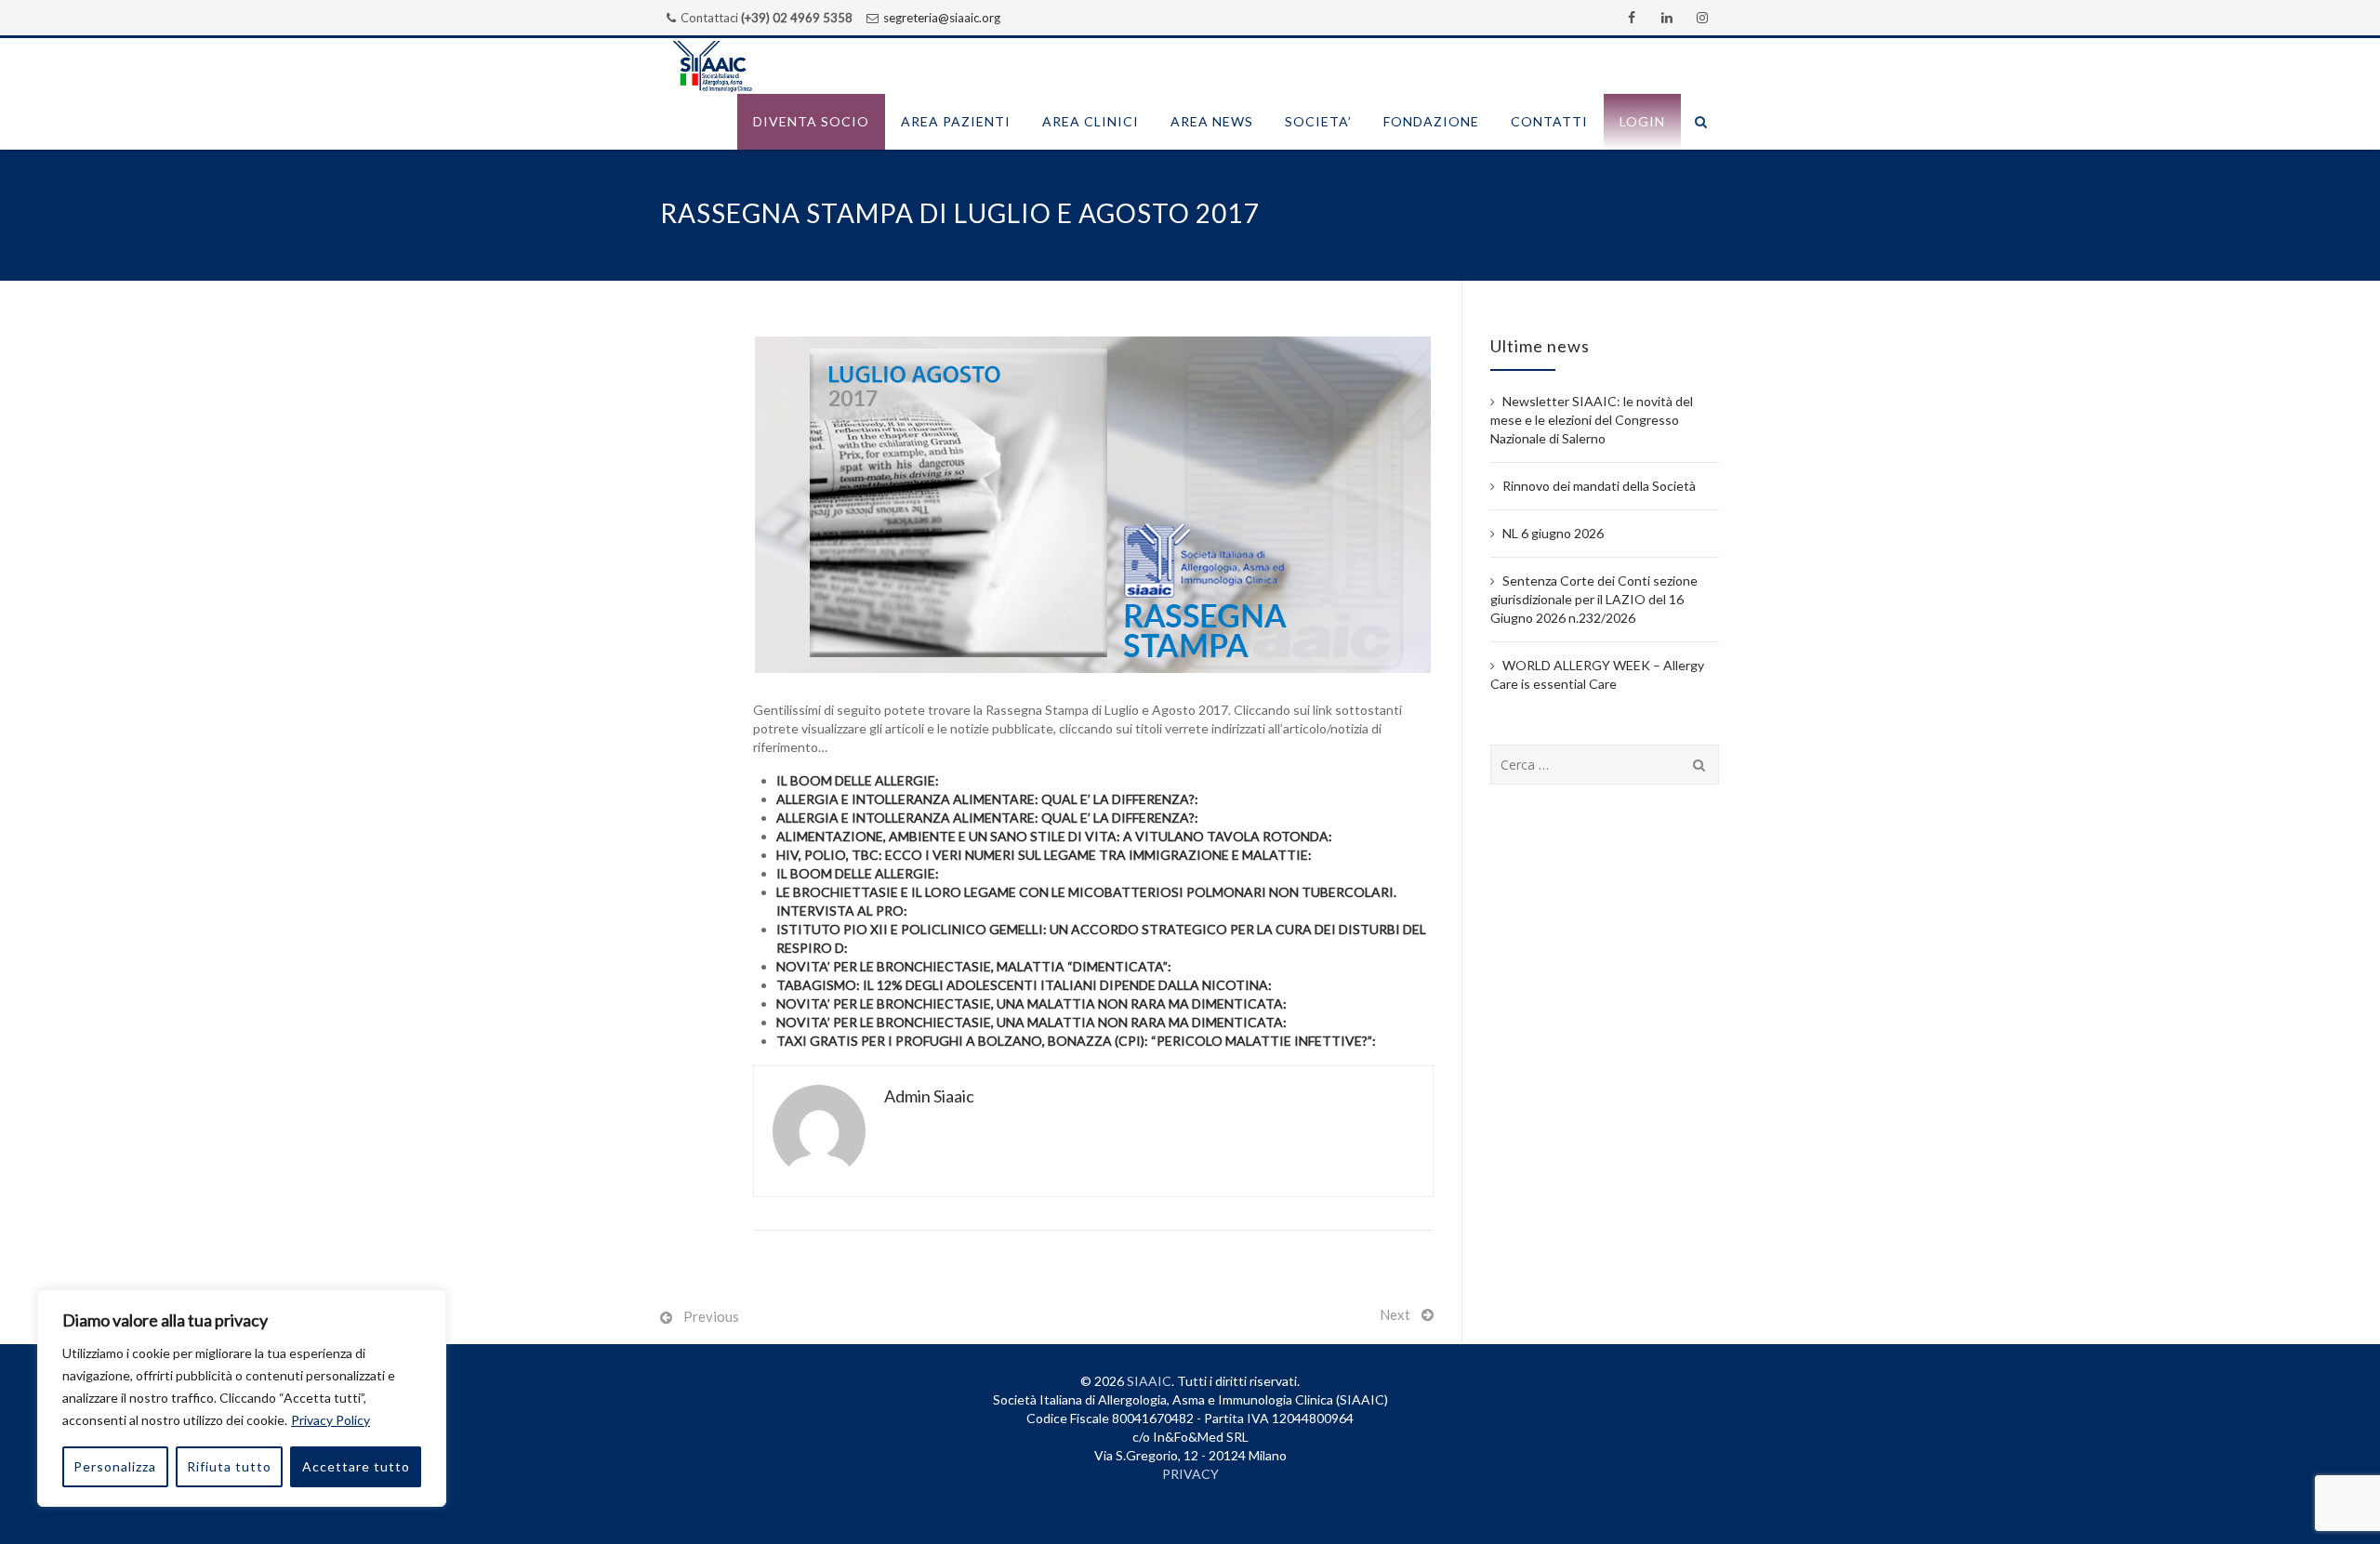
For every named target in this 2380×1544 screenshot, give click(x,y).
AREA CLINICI (1091, 121)
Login (1642, 121)
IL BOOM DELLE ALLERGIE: (858, 780)
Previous (711, 1316)
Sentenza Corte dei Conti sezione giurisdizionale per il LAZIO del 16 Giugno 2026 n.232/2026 (1594, 599)
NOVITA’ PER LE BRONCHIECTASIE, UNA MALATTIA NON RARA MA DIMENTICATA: (1031, 1003)
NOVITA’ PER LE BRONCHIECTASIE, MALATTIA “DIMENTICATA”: (974, 966)
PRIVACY (1190, 1474)
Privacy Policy (331, 1420)
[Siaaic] (712, 66)
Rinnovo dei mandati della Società (1599, 486)
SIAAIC (1149, 1381)
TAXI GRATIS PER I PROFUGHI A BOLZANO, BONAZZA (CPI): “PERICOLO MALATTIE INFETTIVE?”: (1076, 1041)
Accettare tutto (356, 1466)
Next (1395, 1314)
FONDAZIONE (1431, 121)
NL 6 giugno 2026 (1553, 533)
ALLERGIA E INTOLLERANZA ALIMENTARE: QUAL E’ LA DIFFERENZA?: (987, 799)
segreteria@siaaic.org (942, 18)
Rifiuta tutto (229, 1466)
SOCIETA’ (1318, 121)
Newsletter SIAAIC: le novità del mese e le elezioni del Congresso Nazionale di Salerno (1592, 420)
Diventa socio (811, 121)
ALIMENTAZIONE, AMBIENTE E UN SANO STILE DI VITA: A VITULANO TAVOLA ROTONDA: (1054, 836)
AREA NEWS (1212, 121)
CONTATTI (1549, 121)
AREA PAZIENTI (956, 121)
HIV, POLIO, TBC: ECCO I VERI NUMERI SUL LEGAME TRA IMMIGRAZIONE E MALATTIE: (1044, 855)
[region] (242, 1398)
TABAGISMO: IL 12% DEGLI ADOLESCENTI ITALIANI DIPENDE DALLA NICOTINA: (1024, 985)
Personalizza (115, 1466)
